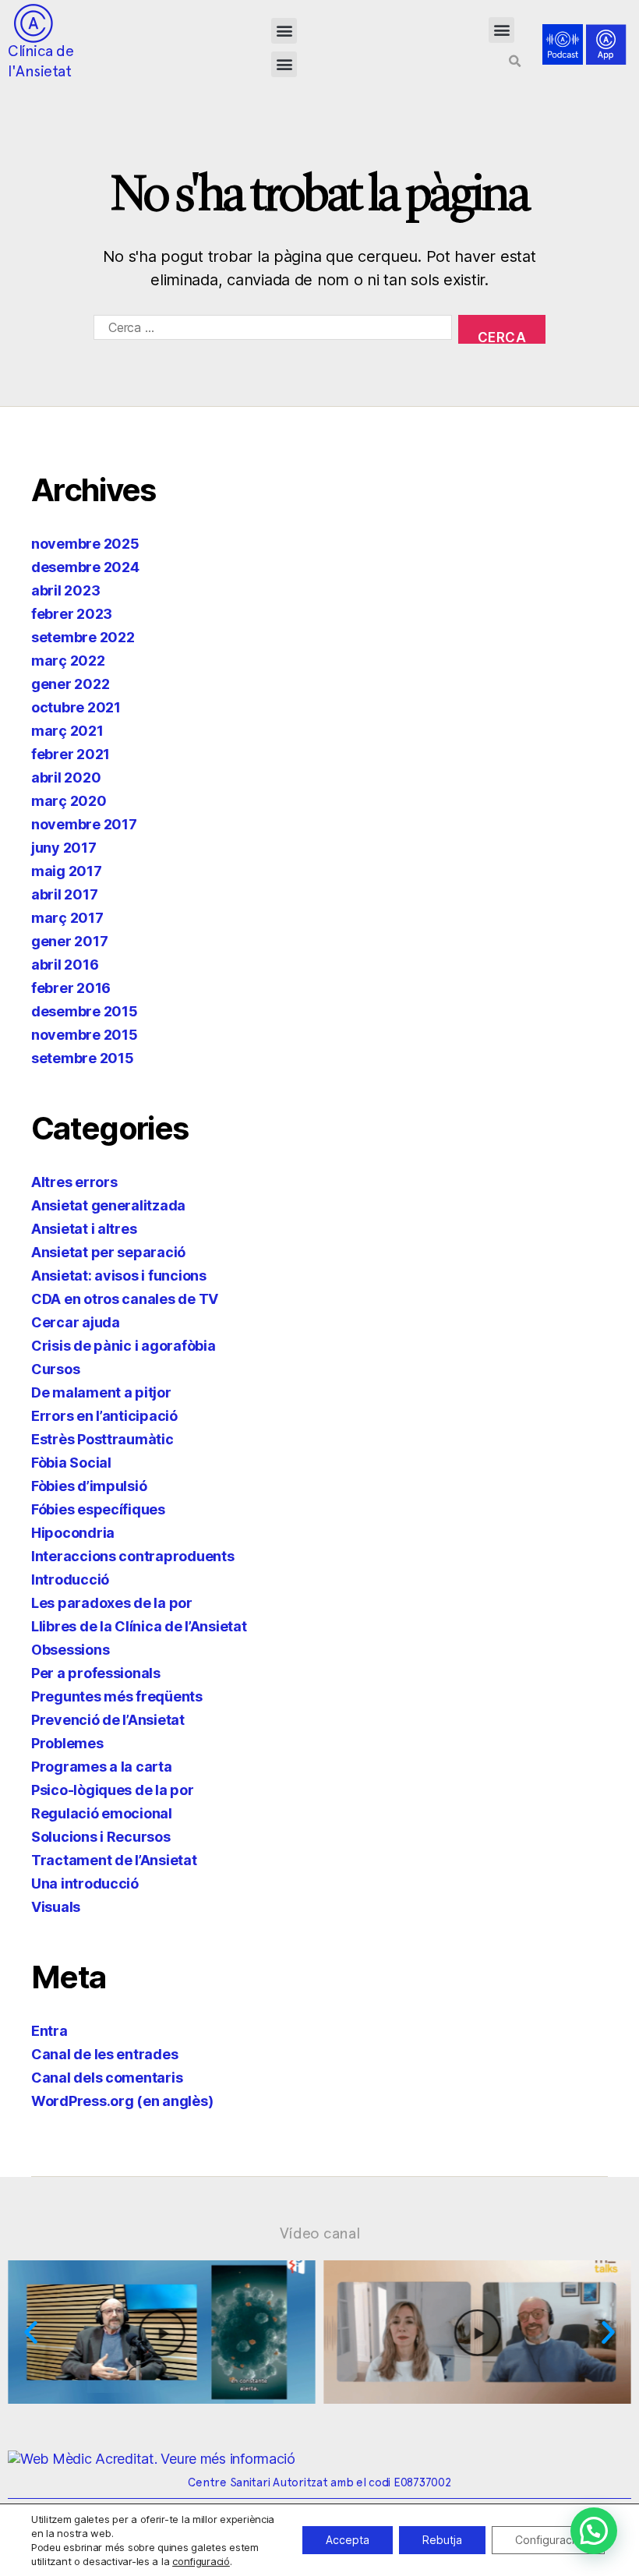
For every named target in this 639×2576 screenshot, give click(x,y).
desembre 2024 (85, 567)
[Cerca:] (270, 332)
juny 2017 (64, 848)
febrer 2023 (72, 614)
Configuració (548, 2540)
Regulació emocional (102, 1813)
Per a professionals (96, 1673)
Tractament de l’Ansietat (114, 1860)
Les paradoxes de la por (112, 1603)
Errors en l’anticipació (104, 1416)
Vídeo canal (320, 2233)
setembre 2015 (83, 1058)
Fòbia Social (71, 1463)
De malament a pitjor (101, 1392)
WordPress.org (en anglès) (122, 2101)
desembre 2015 (85, 1011)
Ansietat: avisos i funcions (119, 1276)
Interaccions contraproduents (132, 1556)
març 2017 (67, 918)
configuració (201, 2561)
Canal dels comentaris (107, 2078)
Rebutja (442, 2540)
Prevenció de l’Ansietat (108, 1720)
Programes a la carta (102, 1767)
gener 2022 (70, 684)
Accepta (348, 2540)
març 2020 (69, 801)
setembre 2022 (83, 637)
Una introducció (85, 1883)
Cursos (55, 1369)
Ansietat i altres (84, 1229)
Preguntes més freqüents (117, 1696)
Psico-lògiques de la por (113, 1790)
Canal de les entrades (104, 2054)
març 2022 (68, 661)
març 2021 (67, 731)
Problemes (67, 1743)
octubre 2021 (76, 707)
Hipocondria (73, 1533)
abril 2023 (65, 590)
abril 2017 (64, 894)
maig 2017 (67, 871)
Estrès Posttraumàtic (102, 1439)
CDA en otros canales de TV (125, 1299)
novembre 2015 (85, 1035)
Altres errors (74, 1182)
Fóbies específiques (98, 1509)
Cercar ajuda (76, 1322)
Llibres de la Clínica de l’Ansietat (139, 1626)
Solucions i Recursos (101, 1837)
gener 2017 (69, 941)
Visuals (56, 1907)
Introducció (70, 1580)
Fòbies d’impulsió (89, 1486)
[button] (284, 31)
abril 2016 (65, 965)
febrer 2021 (71, 754)
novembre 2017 (84, 824)
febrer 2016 (71, 988)
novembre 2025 (85, 544)
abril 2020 (66, 777)
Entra (49, 2031)
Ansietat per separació (108, 1252)
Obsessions (70, 1650)
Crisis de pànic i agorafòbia (123, 1346)
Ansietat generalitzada (108, 1205)
